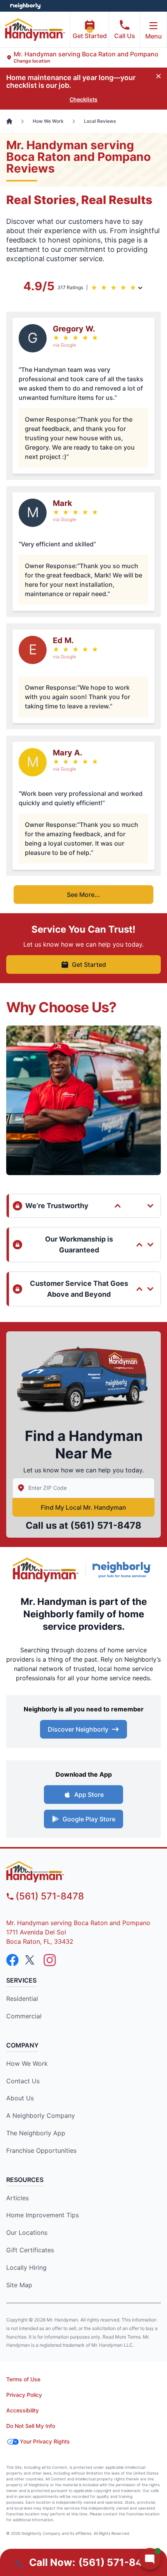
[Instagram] (50, 1960)
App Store (89, 1795)
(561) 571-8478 (106, 1525)
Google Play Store (89, 1819)
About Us (20, 2098)
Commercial (24, 2016)
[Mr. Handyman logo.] (46, 1570)
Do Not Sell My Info (31, 2426)
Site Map (19, 2285)
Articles (17, 2198)
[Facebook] (12, 1960)
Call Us (125, 36)
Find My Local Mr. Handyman (83, 1507)
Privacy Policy (24, 2395)
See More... (83, 895)
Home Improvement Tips (43, 2215)
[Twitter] (31, 1960)
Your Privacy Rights (45, 2441)
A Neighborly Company (41, 2116)
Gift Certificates (30, 2250)
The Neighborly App (36, 2133)
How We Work (27, 2063)
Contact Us (23, 2081)
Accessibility (23, 2410)
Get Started (90, 36)
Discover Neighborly (78, 1729)
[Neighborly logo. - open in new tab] (25, 6)
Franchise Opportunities (41, 2150)
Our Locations (27, 2232)
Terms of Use (23, 2379)
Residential (22, 1999)
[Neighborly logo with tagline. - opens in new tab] (124, 1570)
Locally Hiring (26, 2267)
